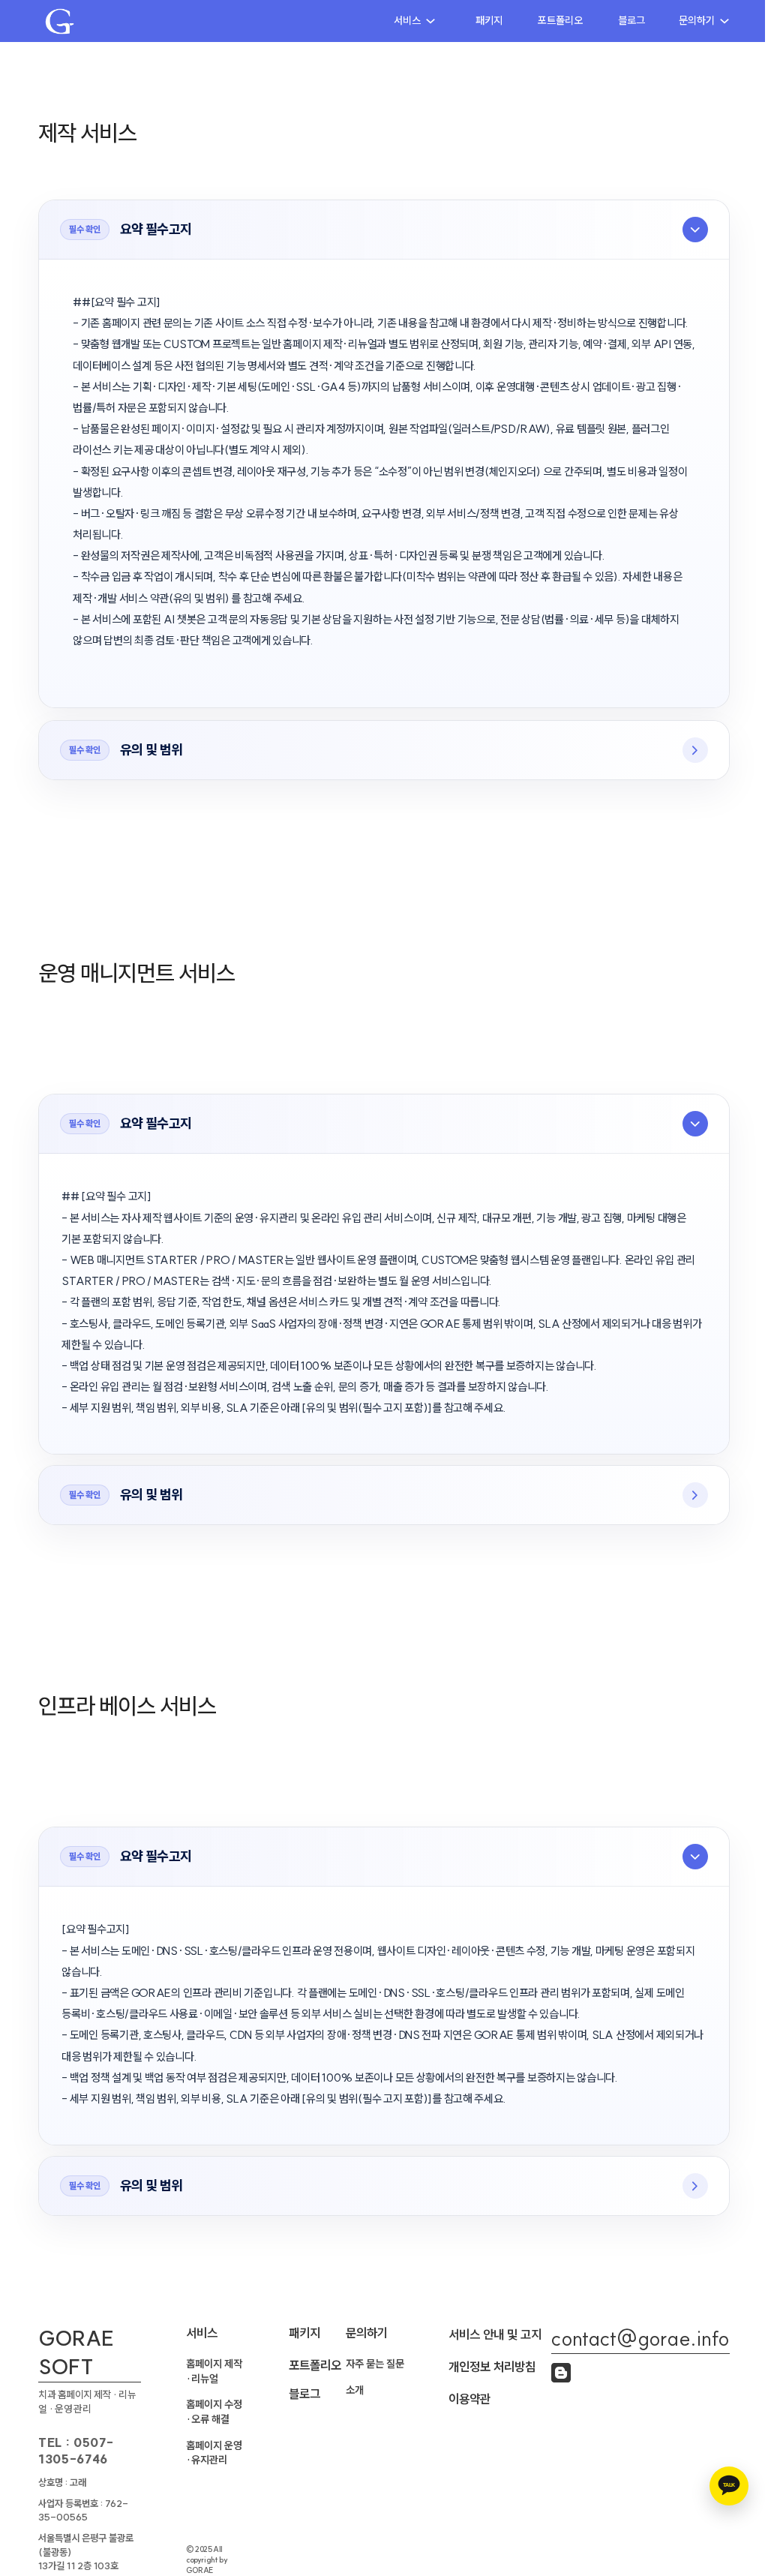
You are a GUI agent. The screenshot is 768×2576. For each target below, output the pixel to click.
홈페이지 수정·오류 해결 (214, 2412)
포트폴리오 (560, 20)
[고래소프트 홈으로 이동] (60, 21)
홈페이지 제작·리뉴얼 (214, 2371)
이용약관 (469, 2399)
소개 (355, 2390)
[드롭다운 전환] (430, 21)
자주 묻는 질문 (375, 2364)
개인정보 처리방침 (492, 2367)
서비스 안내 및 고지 (495, 2334)
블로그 (631, 20)
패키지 (489, 20)
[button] (384, 230)
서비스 (407, 20)
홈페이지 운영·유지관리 (214, 2453)
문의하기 (697, 20)
